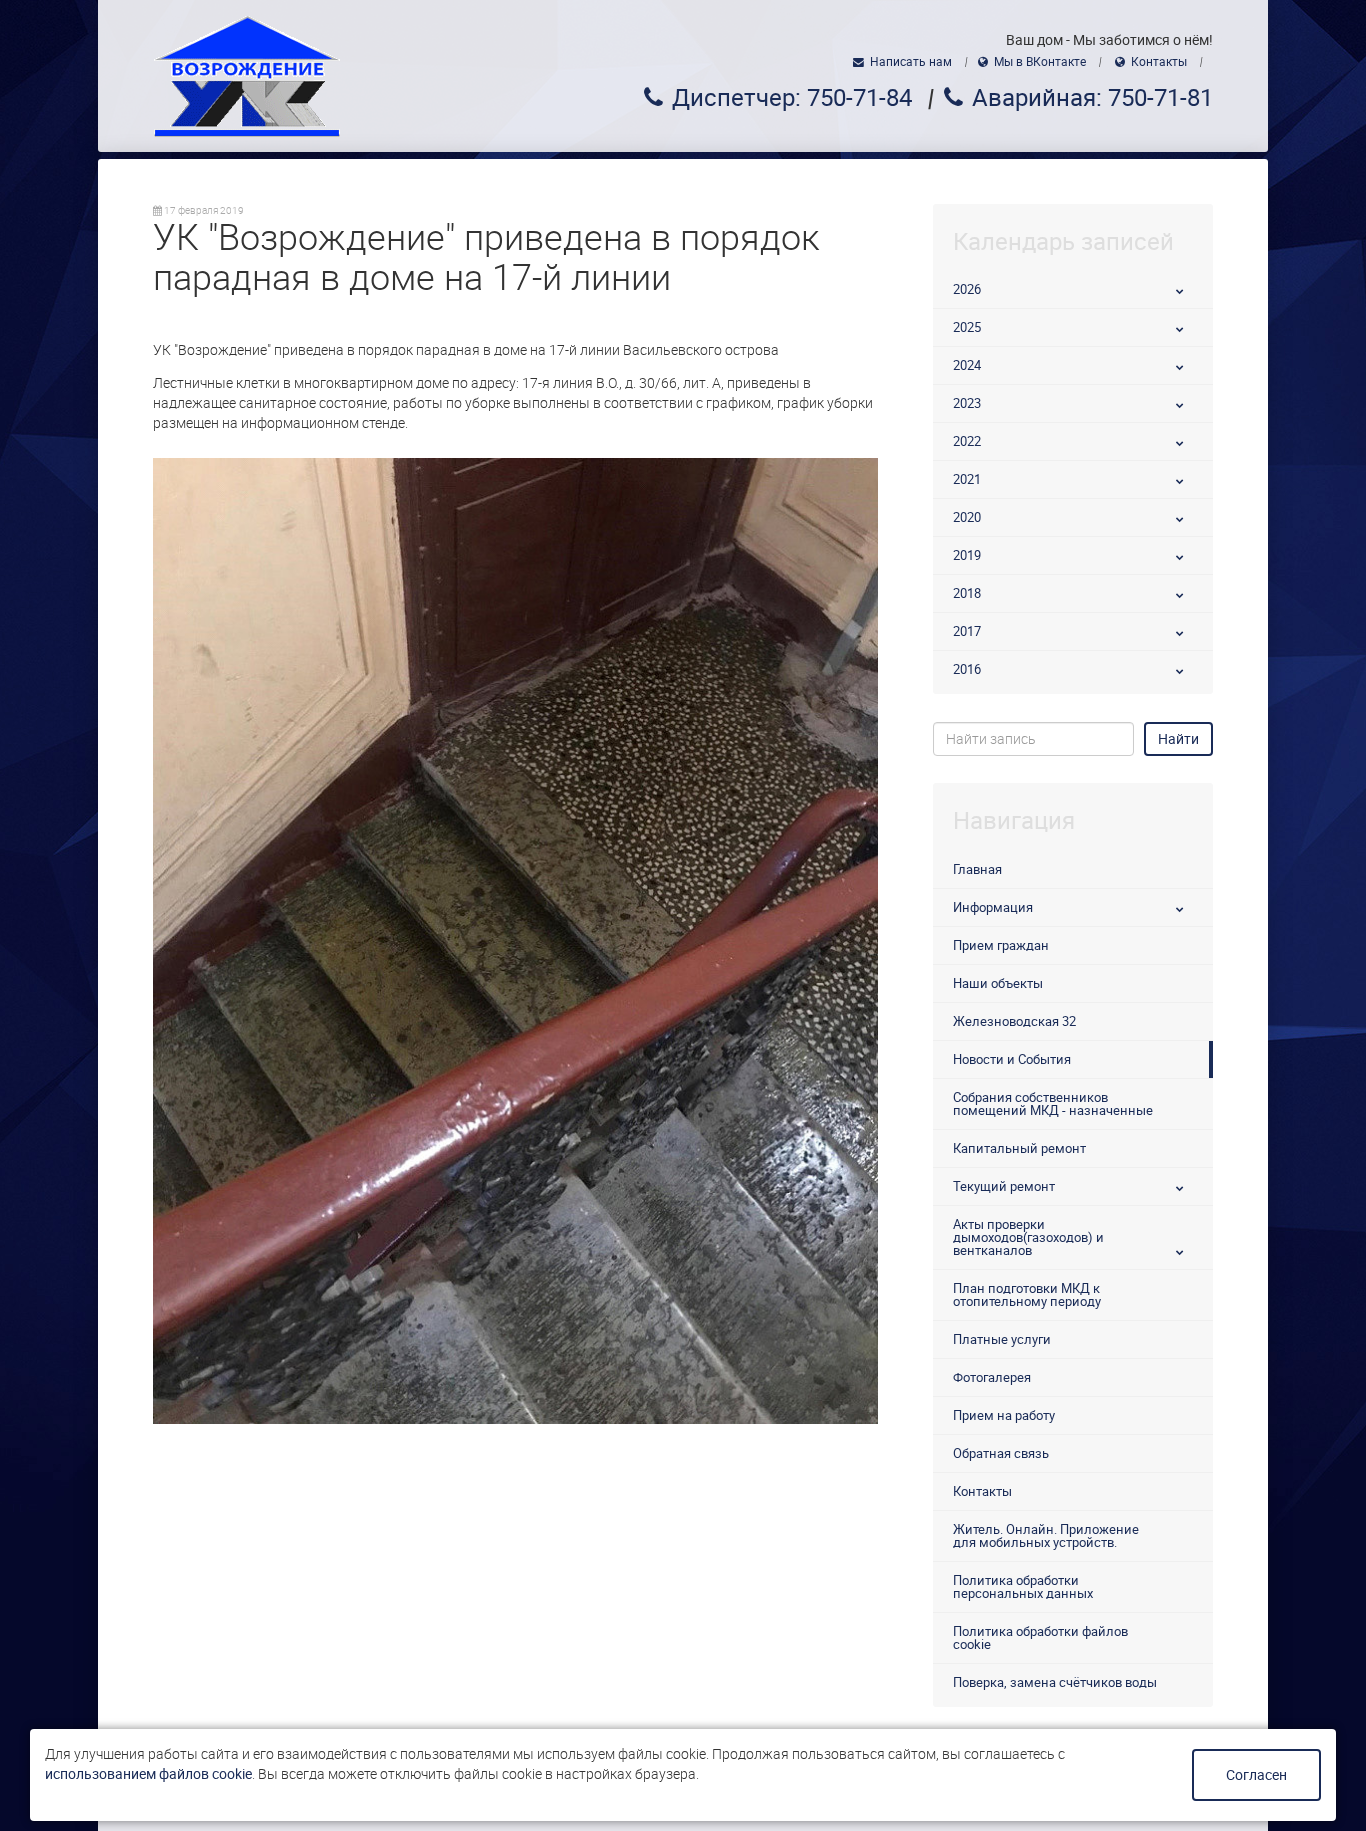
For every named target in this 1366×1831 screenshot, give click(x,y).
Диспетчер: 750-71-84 (792, 98)
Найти (1178, 739)
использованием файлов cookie (148, 1774)
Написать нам (911, 62)
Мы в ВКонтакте (1040, 62)
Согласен (1256, 1775)
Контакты (1159, 62)
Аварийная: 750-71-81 (1092, 98)
